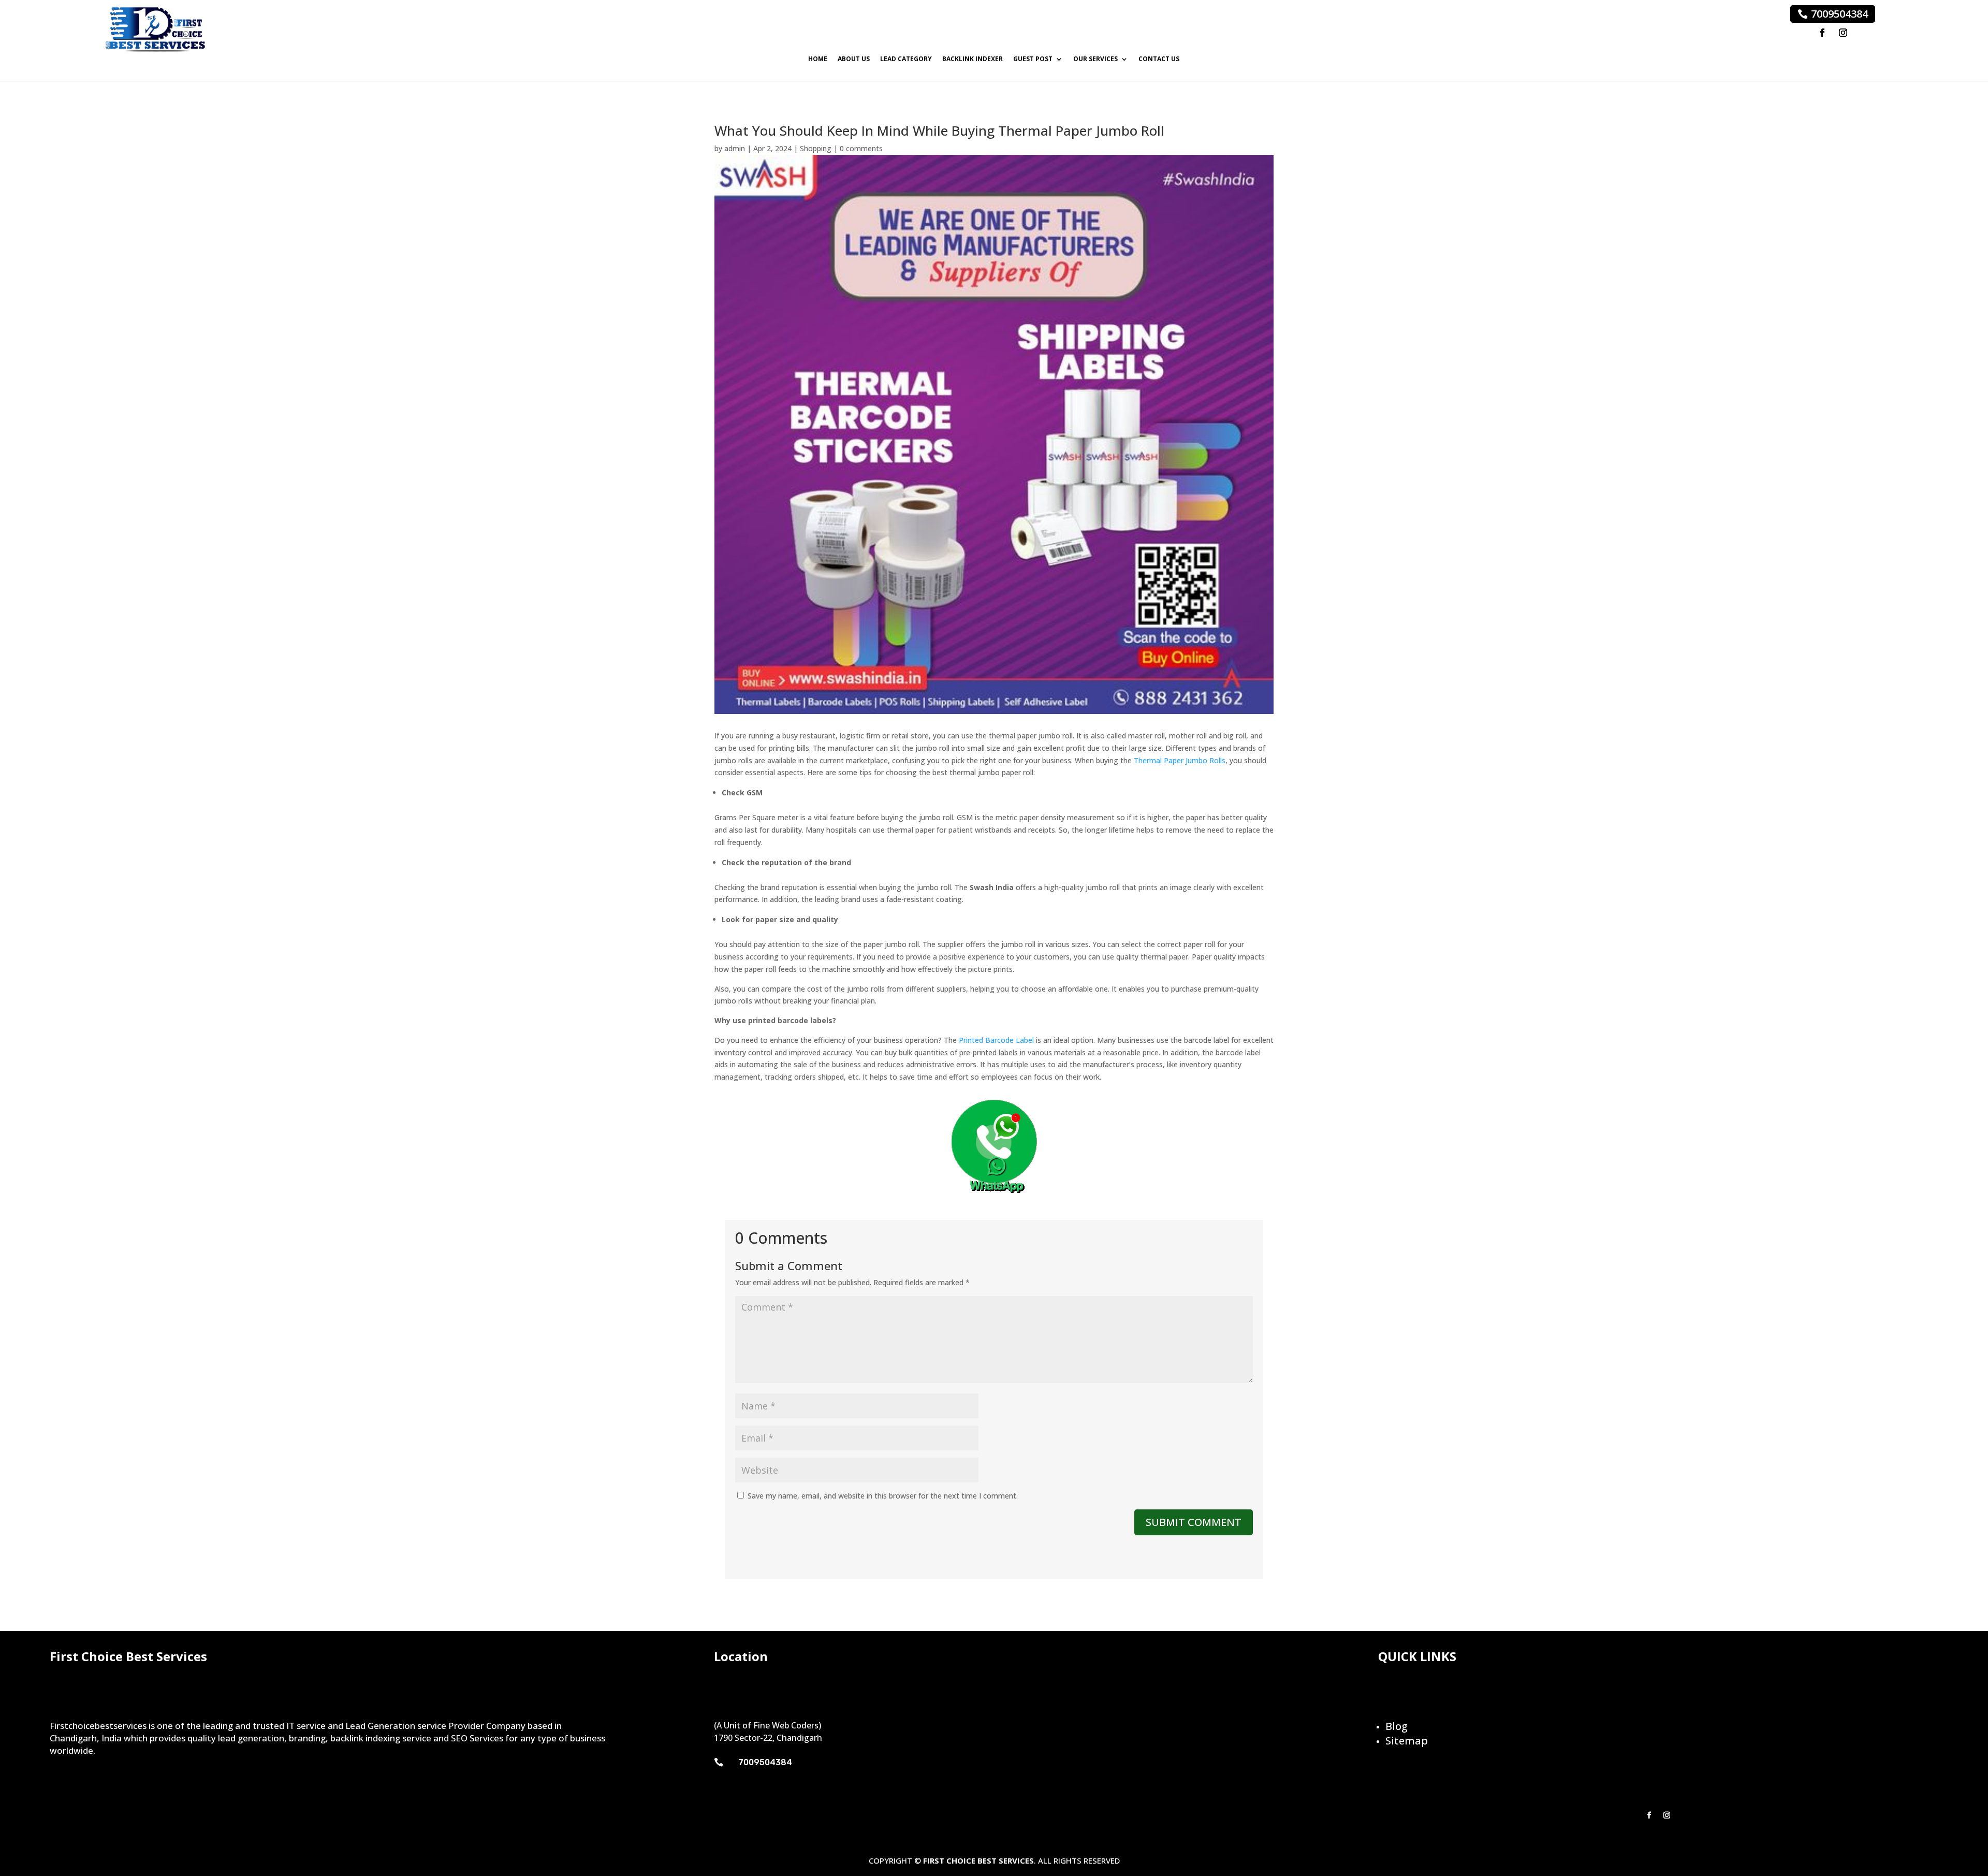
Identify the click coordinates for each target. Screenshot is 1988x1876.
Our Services (1095, 59)
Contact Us (1159, 59)
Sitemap (1407, 1741)
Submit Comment (1194, 1522)
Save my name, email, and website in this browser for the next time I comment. (883, 1496)
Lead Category (906, 59)
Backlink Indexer (973, 59)
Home (818, 59)
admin (735, 148)
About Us (854, 59)
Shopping (816, 148)
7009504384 (1839, 14)
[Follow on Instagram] (1843, 33)
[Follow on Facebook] (1822, 33)
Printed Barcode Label (996, 1040)
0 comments (861, 148)
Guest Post (1033, 59)
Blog (1397, 1726)
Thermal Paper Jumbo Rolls (1180, 760)
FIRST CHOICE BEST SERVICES (978, 1860)
